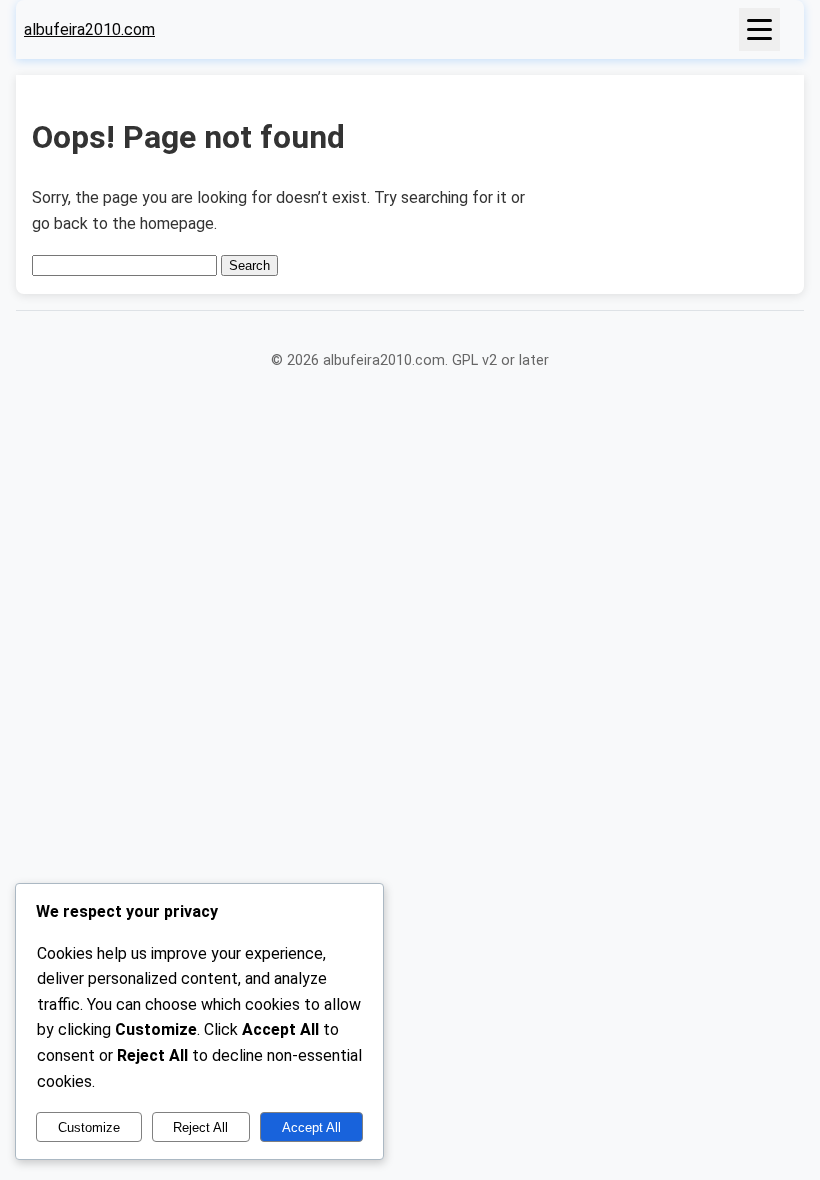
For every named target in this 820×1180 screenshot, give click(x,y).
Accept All (311, 1127)
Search (249, 265)
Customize (89, 1127)
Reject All (200, 1127)
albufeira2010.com (89, 29)
